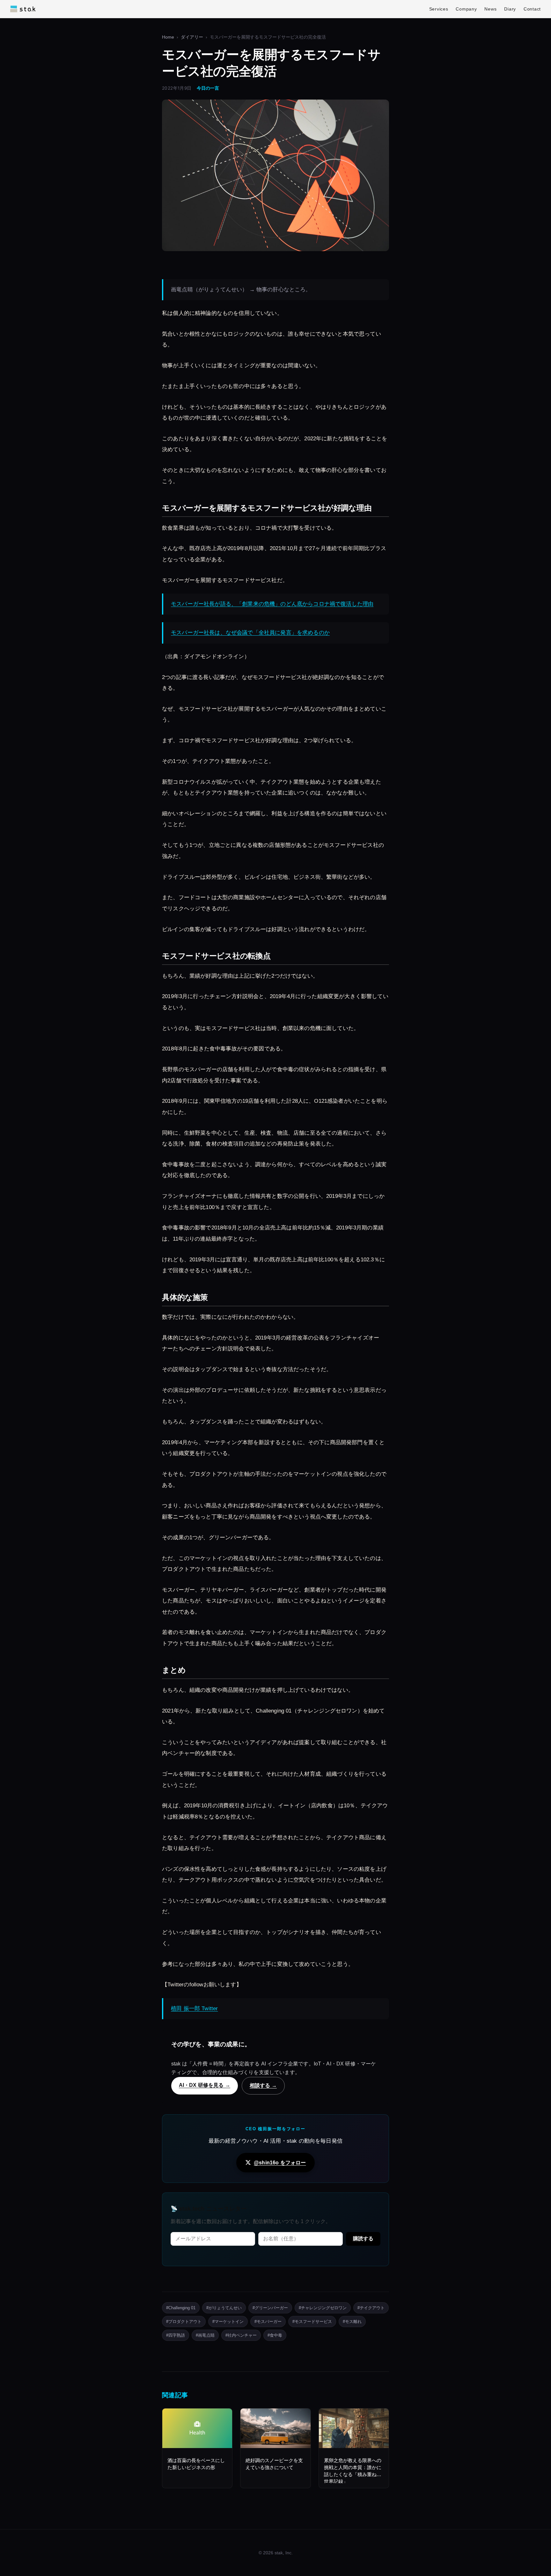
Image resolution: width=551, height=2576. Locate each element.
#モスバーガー (268, 2322)
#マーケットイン (228, 2322)
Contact (532, 9)
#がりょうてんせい (224, 2308)
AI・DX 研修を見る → (205, 2085)
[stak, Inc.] (23, 9)
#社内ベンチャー (241, 2335)
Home (168, 37)
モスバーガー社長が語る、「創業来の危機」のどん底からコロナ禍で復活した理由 (272, 604)
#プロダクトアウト (184, 2322)
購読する (363, 2239)
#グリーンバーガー (270, 2308)
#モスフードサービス (312, 2322)
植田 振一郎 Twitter (194, 2009)
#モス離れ (352, 2322)
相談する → (263, 2085)
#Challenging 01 (181, 2308)
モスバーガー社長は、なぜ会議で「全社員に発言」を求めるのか (250, 633)
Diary (510, 9)
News (490, 9)
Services (439, 9)
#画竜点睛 (205, 2335)
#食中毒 (275, 2335)
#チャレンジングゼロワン (323, 2308)
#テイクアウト (371, 2308)
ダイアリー (192, 37)
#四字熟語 (176, 2335)
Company (466, 9)
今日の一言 (208, 88)
